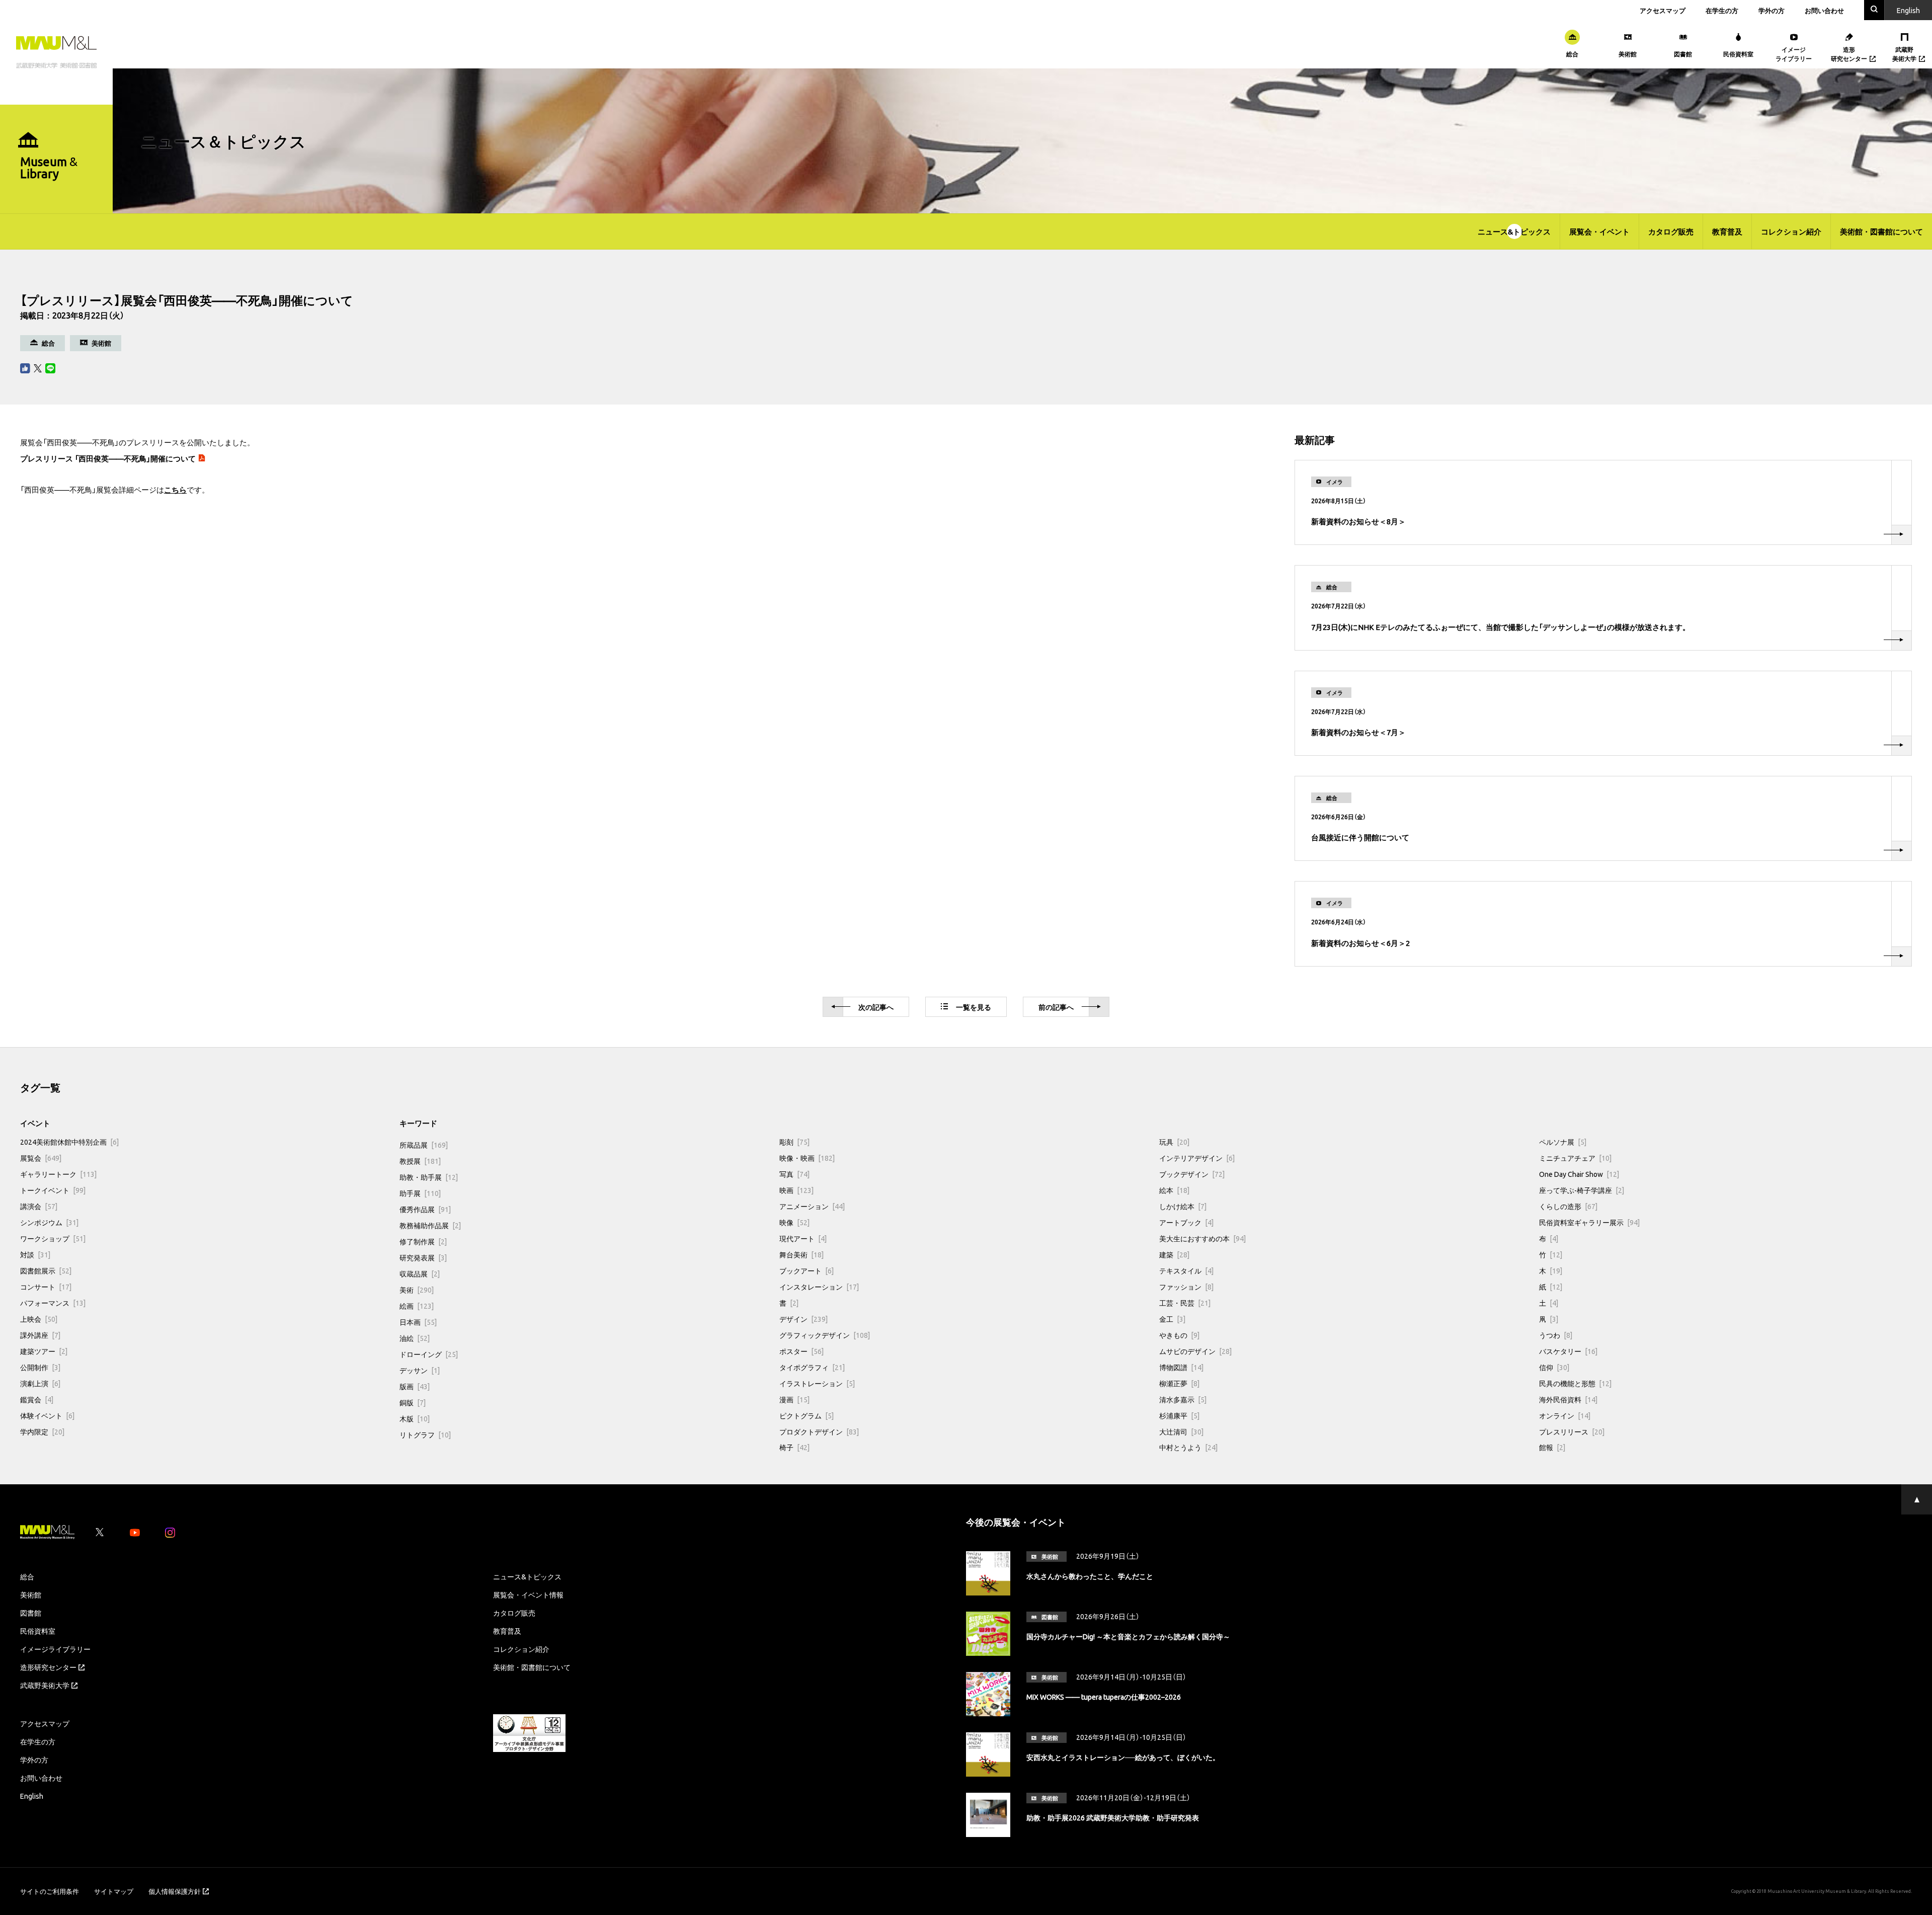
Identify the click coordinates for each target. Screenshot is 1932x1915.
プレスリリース (1572, 1431)
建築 (1174, 1254)
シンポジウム (49, 1222)
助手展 (420, 1193)
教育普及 (1727, 231)
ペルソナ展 (1563, 1142)
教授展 (420, 1161)
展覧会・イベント (1599, 231)
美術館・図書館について (1881, 231)
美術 (417, 1290)
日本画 (418, 1322)
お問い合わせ (1824, 10)
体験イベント (47, 1415)
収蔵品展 (420, 1273)
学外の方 (1772, 10)
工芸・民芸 (1185, 1303)
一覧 (974, 1007)
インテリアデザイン (1197, 1158)
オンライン (1565, 1415)
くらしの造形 (1568, 1206)
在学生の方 (1722, 10)
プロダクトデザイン (819, 1431)
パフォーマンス (53, 1303)
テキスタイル (1186, 1270)
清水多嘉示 (1183, 1399)
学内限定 (42, 1431)
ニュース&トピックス (1514, 231)
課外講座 (40, 1335)
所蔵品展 (424, 1145)
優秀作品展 (425, 1209)
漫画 (794, 1399)
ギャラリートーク (58, 1174)
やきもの (1179, 1335)
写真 (794, 1174)
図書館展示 (46, 1270)
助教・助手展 (429, 1177)
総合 (27, 1576)
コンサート (46, 1287)
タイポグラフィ (812, 1367)
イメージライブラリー (55, 1649)
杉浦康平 (1179, 1415)
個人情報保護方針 (175, 1891)
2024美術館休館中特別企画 (69, 1142)
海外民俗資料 (1568, 1399)
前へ (1056, 1007)
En (1908, 10)
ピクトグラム (807, 1415)
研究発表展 (423, 1257)
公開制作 (40, 1367)
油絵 (415, 1338)
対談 (35, 1254)
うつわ (1556, 1335)
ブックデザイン (1192, 1174)
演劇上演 (40, 1383)
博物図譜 (1181, 1367)
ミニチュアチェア (1575, 1158)
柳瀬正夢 (1179, 1383)
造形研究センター (48, 1667)
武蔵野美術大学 (45, 1685)
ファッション (1186, 1287)
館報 (1552, 1447)
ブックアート (807, 1270)
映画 (796, 1190)
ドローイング (429, 1354)
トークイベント (53, 1190)
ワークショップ (53, 1238)
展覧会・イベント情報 (528, 1594)
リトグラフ (425, 1434)
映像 (794, 1222)
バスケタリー (1568, 1351)
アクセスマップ (1663, 10)
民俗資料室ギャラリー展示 (1589, 1222)
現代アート (803, 1238)
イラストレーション (817, 1383)
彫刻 (794, 1142)
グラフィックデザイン (825, 1335)
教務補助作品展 (430, 1225)
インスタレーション (819, 1287)
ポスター (801, 1351)
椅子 (794, 1447)
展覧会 (41, 1158)
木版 (415, 1418)
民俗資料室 (38, 1631)
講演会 (39, 1206)
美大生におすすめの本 (1202, 1238)
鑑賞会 (37, 1399)
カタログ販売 (1671, 231)
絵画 (417, 1306)
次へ (876, 1007)
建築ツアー (44, 1351)
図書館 (31, 1613)
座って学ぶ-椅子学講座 (1582, 1190)
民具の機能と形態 (1575, 1383)
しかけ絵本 (1183, 1206)
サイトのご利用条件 (50, 1891)
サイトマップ (114, 1891)
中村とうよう (1188, 1447)
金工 (1172, 1319)
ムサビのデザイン (1195, 1351)
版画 (415, 1386)
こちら (175, 490)
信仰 (1554, 1367)
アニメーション (812, 1206)
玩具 (1174, 1142)
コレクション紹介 (1791, 231)
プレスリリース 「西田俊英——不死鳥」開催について (108, 458)
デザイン (803, 1319)
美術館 (31, 1594)
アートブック (1186, 1222)
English (32, 1796)
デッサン (420, 1370)
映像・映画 (807, 1158)
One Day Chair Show (1579, 1174)
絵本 (1174, 1190)
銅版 (413, 1402)
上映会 (39, 1319)
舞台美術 (801, 1254)
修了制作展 (423, 1241)
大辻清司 (1181, 1431)
